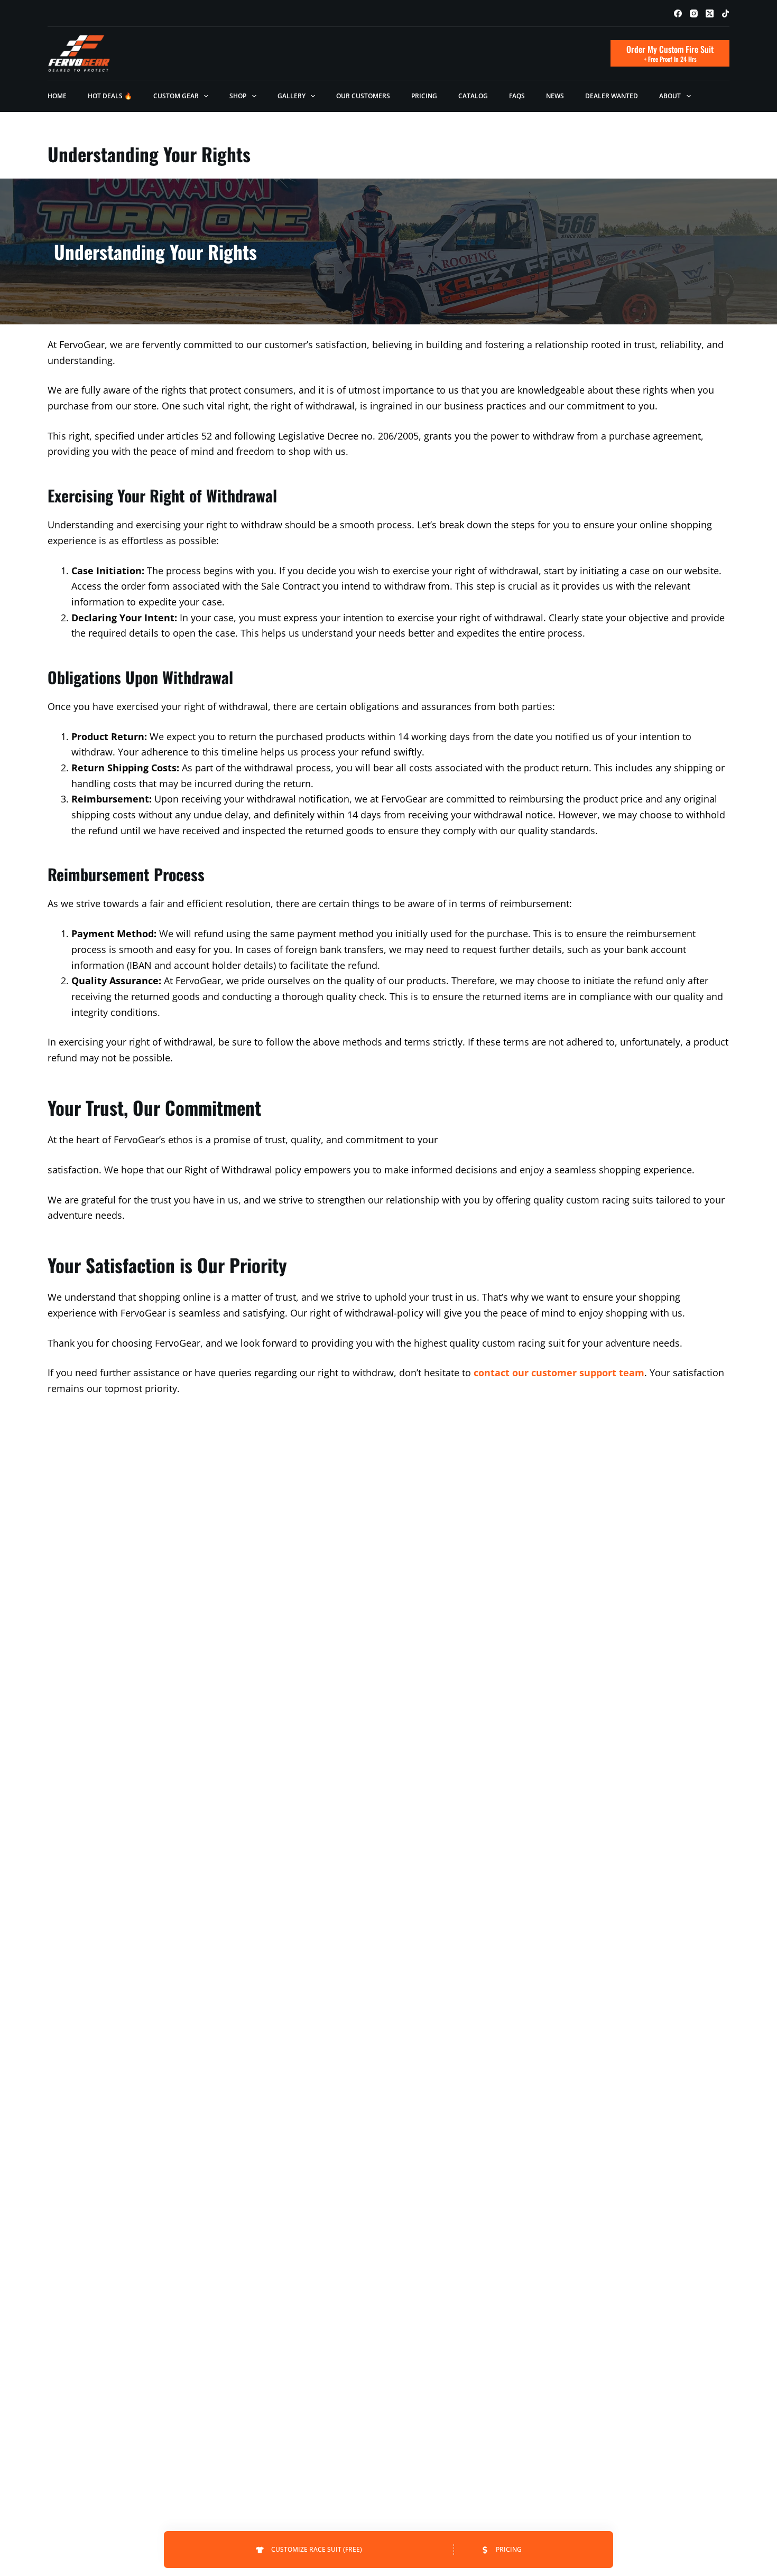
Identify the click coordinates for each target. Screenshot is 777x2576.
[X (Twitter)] (710, 13)
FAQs (517, 96)
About (670, 96)
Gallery (292, 96)
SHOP (238, 96)
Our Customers (363, 96)
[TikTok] (725, 13)
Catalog (473, 96)
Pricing (424, 96)
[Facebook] (678, 13)
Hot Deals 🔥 (110, 96)
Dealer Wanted (612, 96)
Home (57, 96)
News (555, 96)
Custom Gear (176, 96)
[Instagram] (694, 13)
